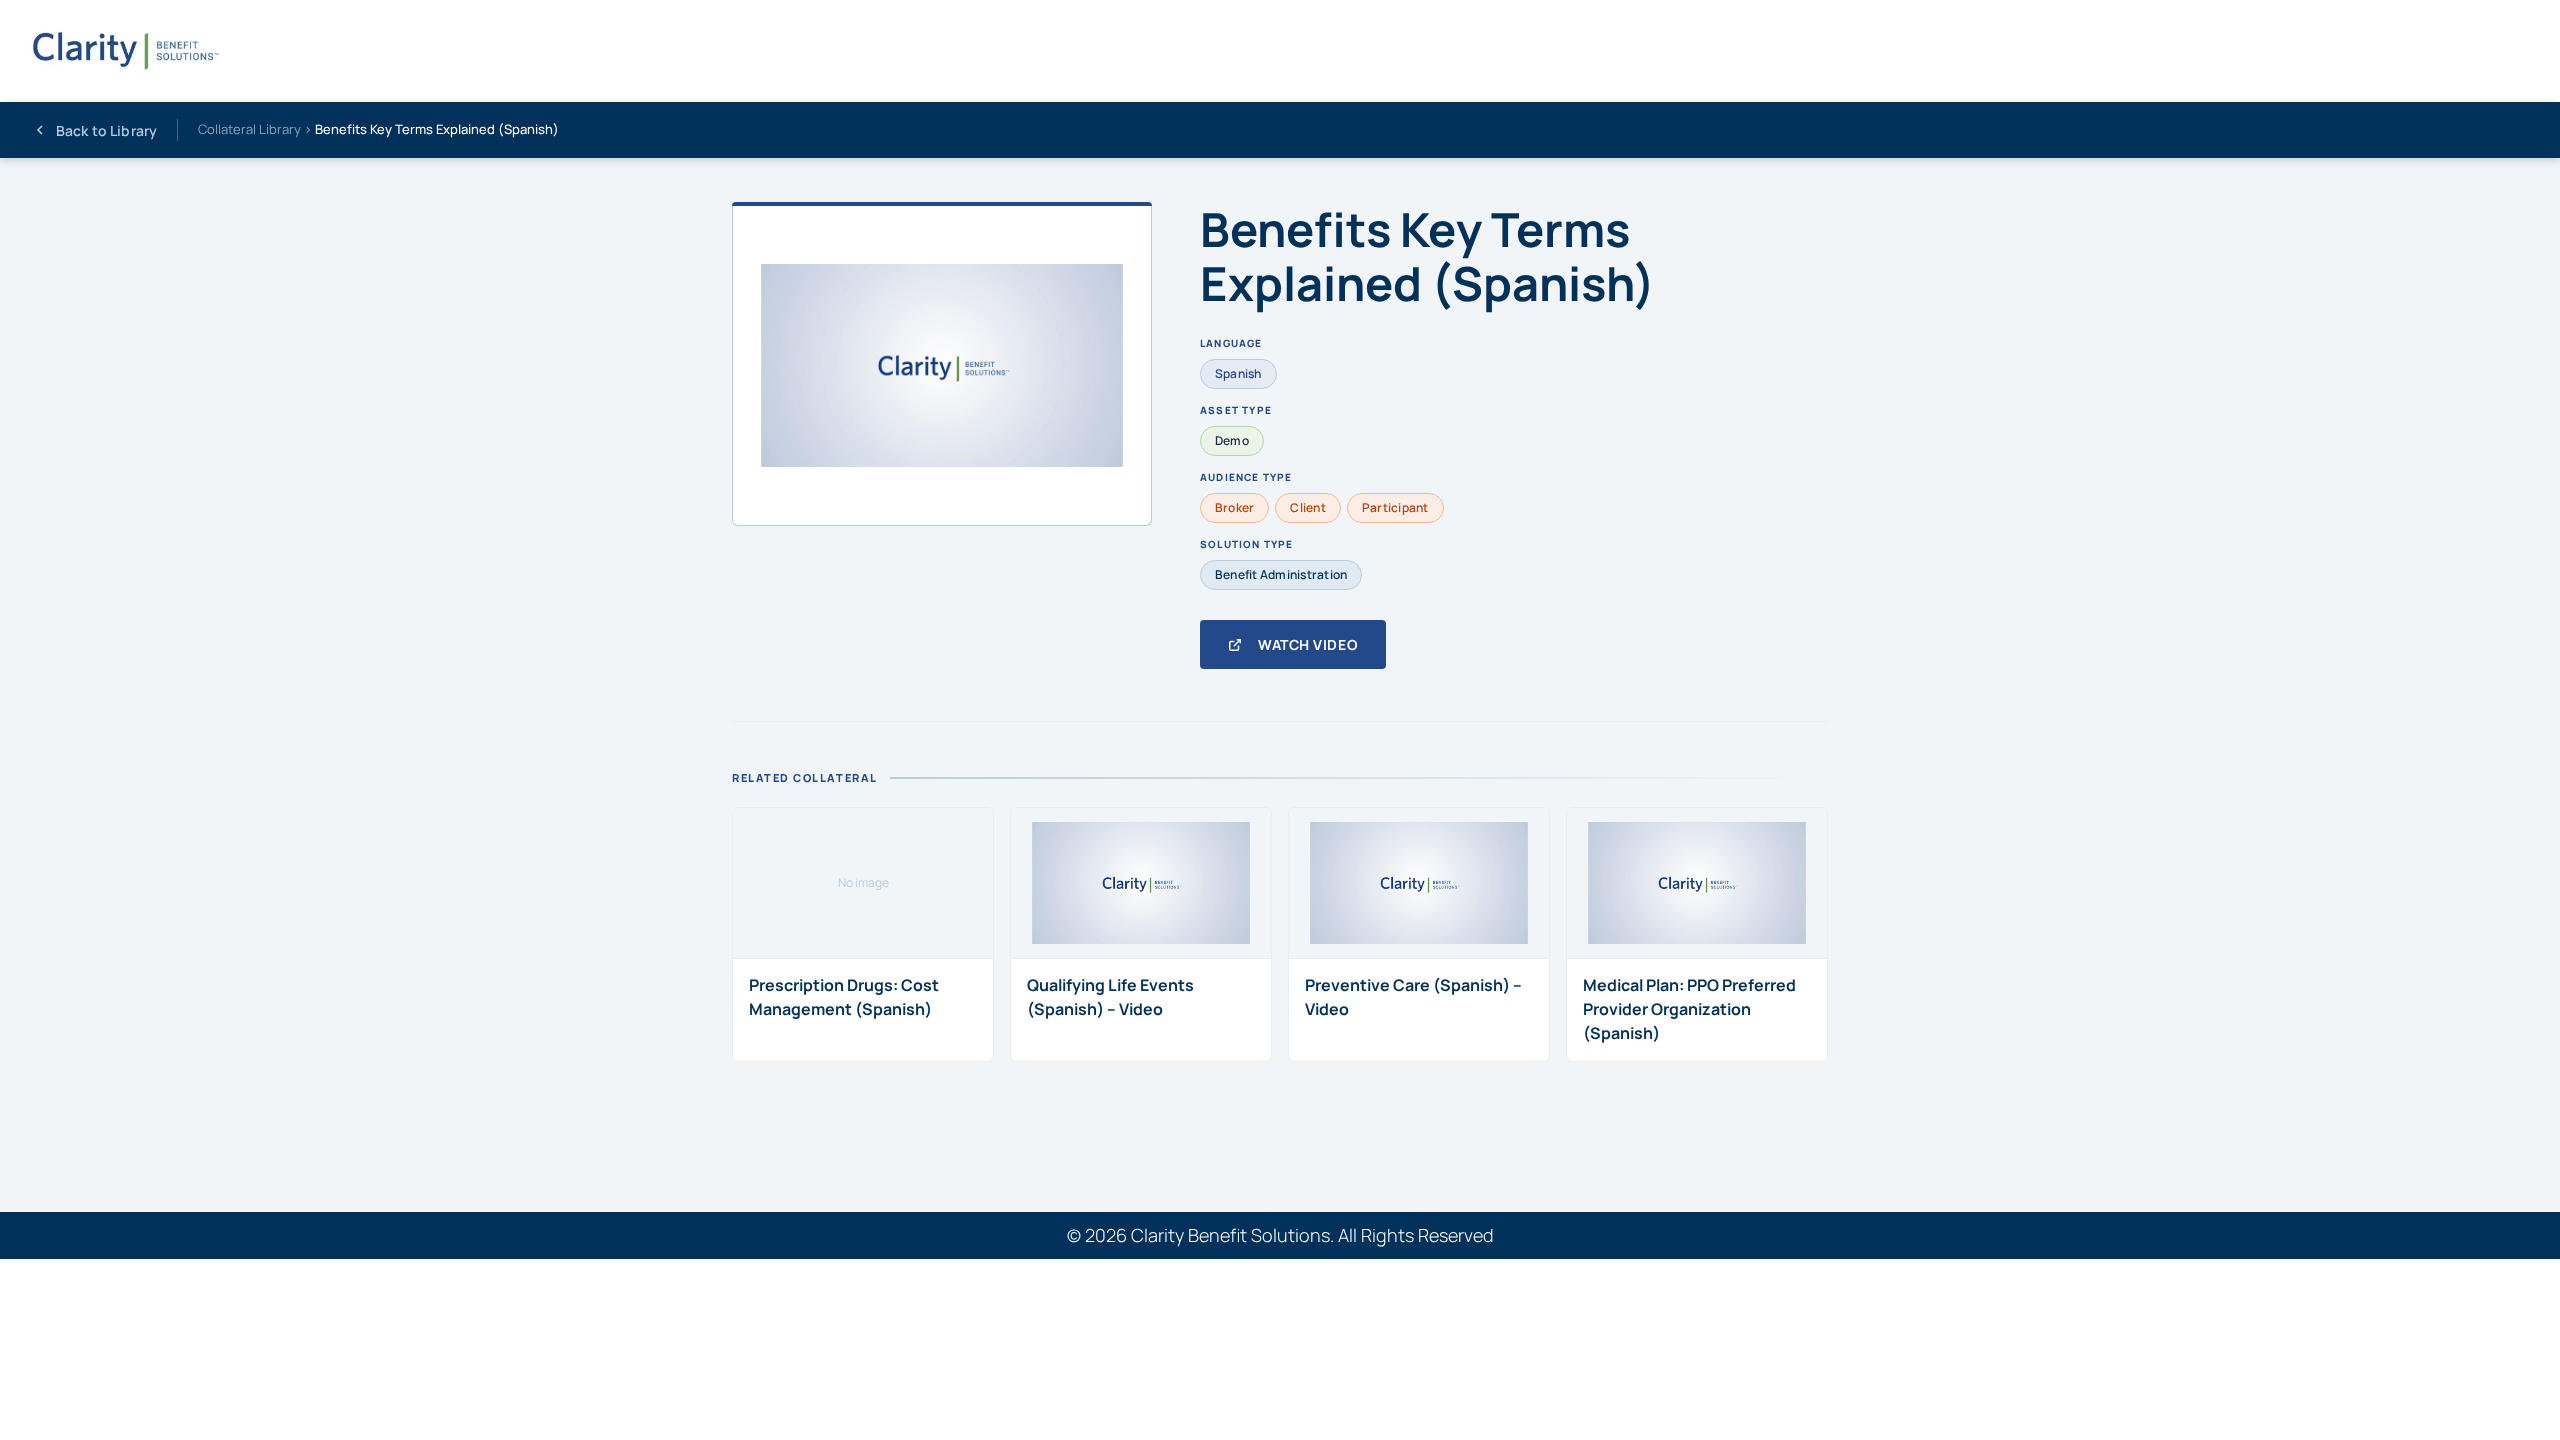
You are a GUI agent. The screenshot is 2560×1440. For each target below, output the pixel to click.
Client (1307, 507)
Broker (1234, 507)
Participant (1395, 507)
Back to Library (106, 130)
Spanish (1238, 373)
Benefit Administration (1281, 574)
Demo (1232, 440)
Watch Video (1308, 644)
